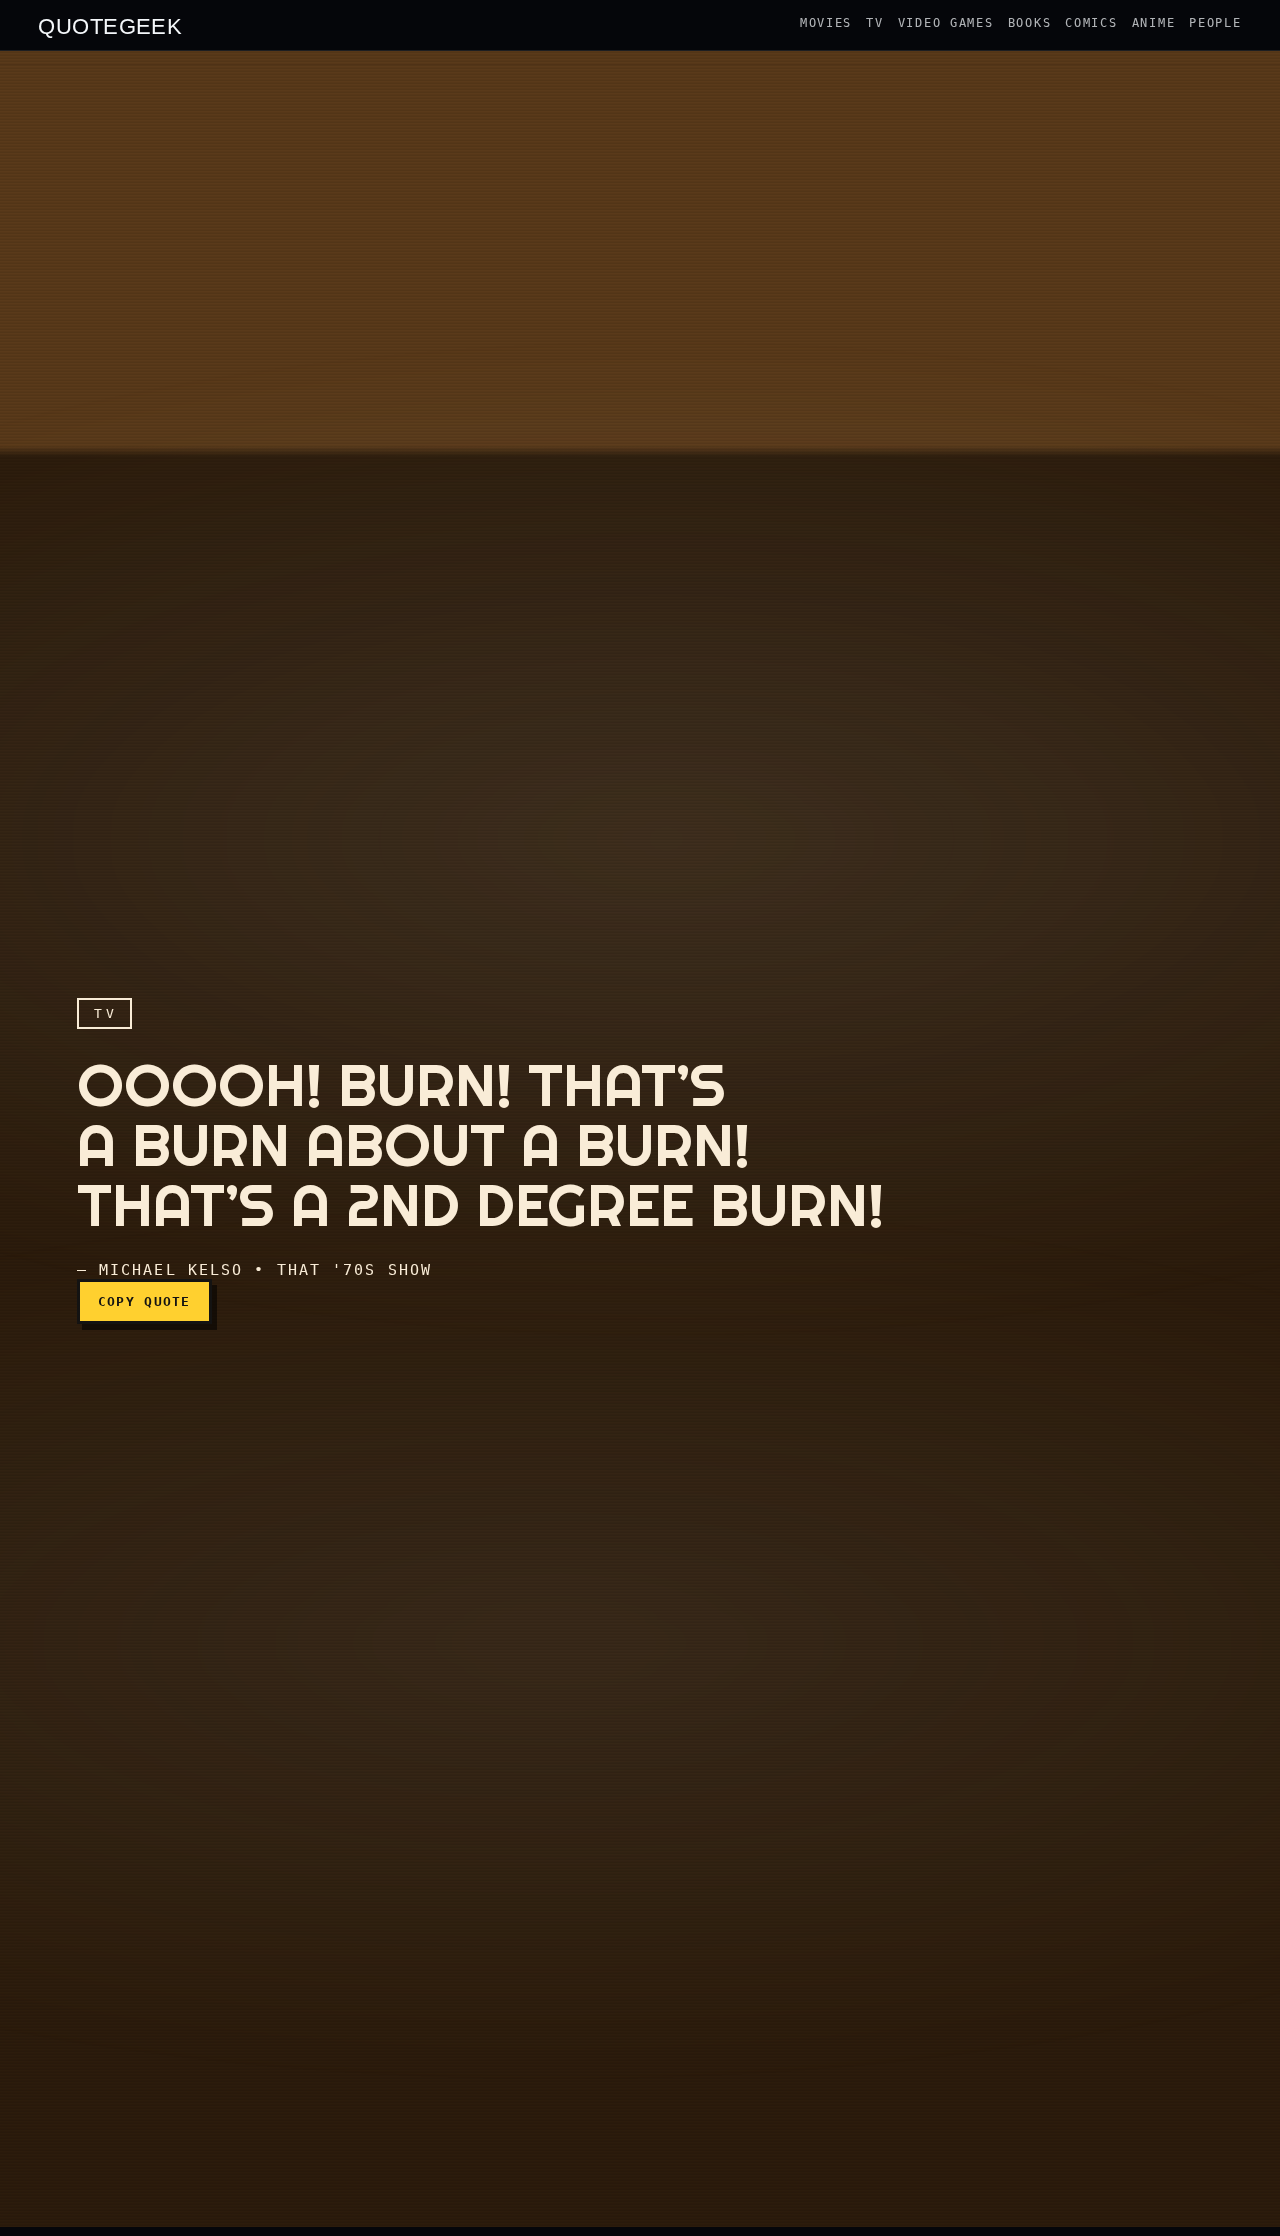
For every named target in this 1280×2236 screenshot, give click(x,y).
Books (1030, 23)
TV (874, 23)
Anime (1154, 23)
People (1215, 23)
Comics (1091, 23)
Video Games (946, 23)
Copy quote (144, 1301)
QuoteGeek (110, 25)
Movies (826, 23)
